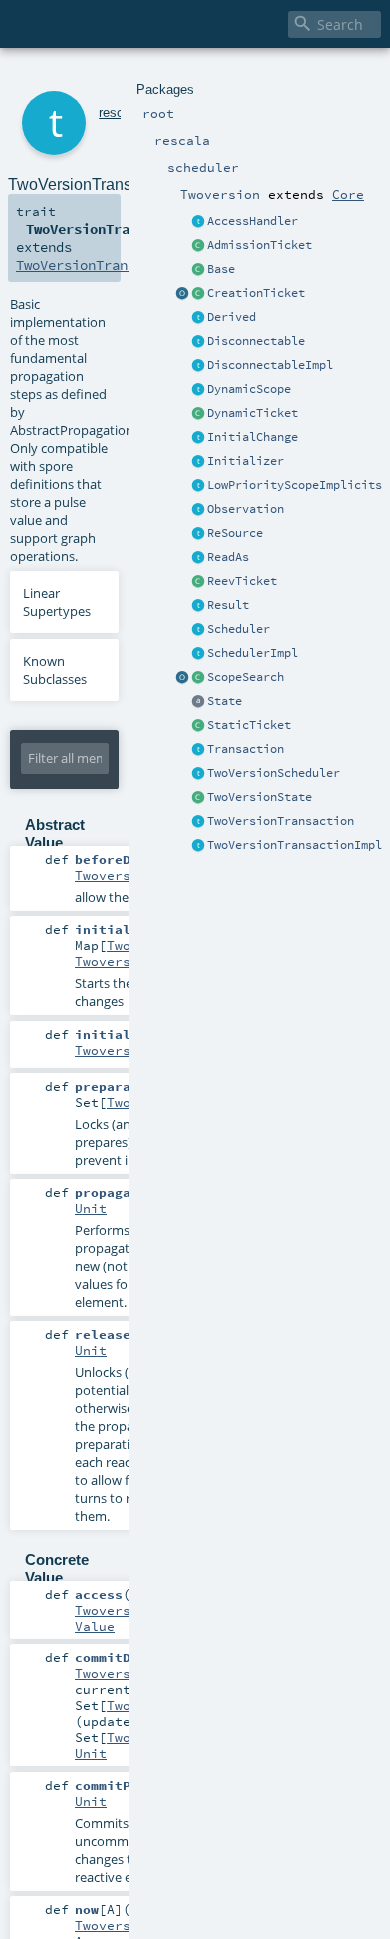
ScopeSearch (245, 677)
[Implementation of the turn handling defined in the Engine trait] (198, 774)
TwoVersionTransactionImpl (294, 845)
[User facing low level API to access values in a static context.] (198, 726)
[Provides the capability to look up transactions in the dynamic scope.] (198, 390)
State (224, 701)
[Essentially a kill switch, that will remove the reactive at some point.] (198, 342)
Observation (245, 509)
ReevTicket (242, 581)
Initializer (245, 461)
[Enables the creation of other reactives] (198, 294)
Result (228, 605)
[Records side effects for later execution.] (198, 510)
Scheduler (238, 629)
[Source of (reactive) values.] (198, 534)
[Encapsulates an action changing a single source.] (198, 438)
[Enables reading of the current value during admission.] (198, 246)
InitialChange (252, 437)
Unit (91, 1208)
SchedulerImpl (252, 653)
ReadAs (228, 557)
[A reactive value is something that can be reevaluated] (198, 318)
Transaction (245, 749)
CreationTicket (256, 293)
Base (221, 269)
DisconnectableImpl (270, 365)
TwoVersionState (259, 797)
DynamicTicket (252, 413)
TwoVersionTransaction (280, 821)
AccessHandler (252, 221)
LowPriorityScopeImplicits (294, 485)
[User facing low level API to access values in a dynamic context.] (198, 414)
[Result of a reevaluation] (198, 606)
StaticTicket (249, 725)
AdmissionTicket (259, 245)
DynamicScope (249, 389)
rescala (120, 112)
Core (348, 194)
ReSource (235, 533)
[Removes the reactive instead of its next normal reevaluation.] (198, 366)
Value (95, 1626)
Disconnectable (256, 341)
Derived (231, 317)
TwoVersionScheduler (273, 773)
